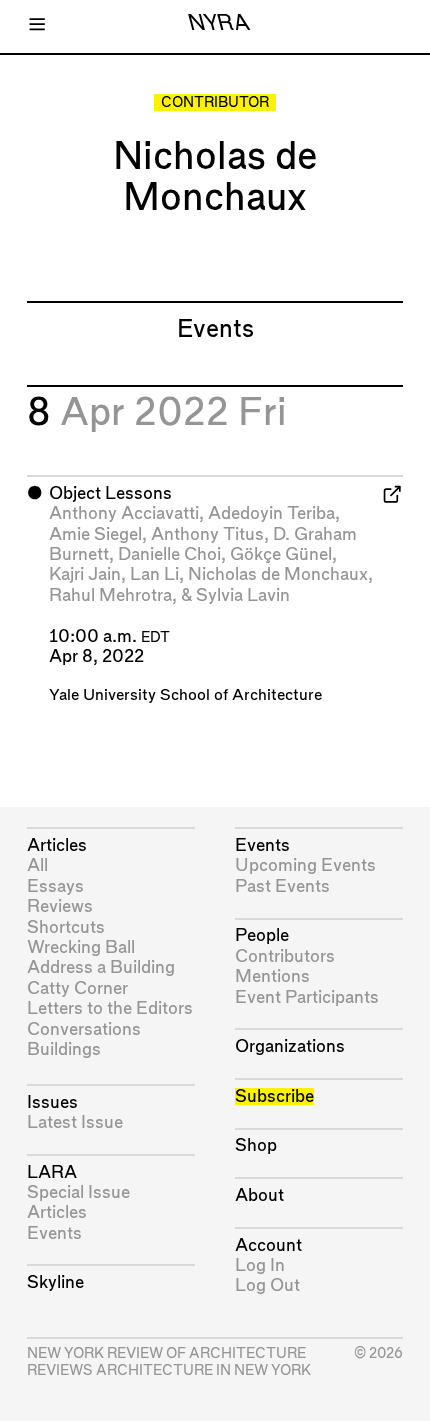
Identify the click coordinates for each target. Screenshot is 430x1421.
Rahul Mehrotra (110, 595)
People (262, 935)
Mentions (272, 976)
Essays (55, 886)
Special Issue (78, 1192)
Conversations (84, 1029)
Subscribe (274, 1096)
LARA (52, 1172)
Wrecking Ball (81, 947)
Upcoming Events (305, 865)
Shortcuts (66, 927)
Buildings (64, 1049)
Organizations (290, 1046)
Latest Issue (75, 1122)
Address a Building (101, 967)
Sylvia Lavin (243, 595)
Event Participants (307, 997)
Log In (260, 1265)
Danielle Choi (169, 554)
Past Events (282, 886)
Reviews (60, 906)
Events (54, 1233)
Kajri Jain (85, 574)
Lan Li (154, 574)
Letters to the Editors (110, 1008)
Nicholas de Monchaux (278, 574)
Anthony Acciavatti (124, 513)
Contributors (285, 956)
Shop (256, 1145)
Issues (52, 1102)
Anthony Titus (207, 534)
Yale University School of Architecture (185, 695)
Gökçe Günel (281, 554)
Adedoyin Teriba (271, 513)
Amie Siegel (95, 534)
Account (268, 1245)
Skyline (55, 1282)
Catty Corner (77, 988)
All (37, 865)
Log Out (267, 1285)
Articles (57, 845)
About (259, 1195)
